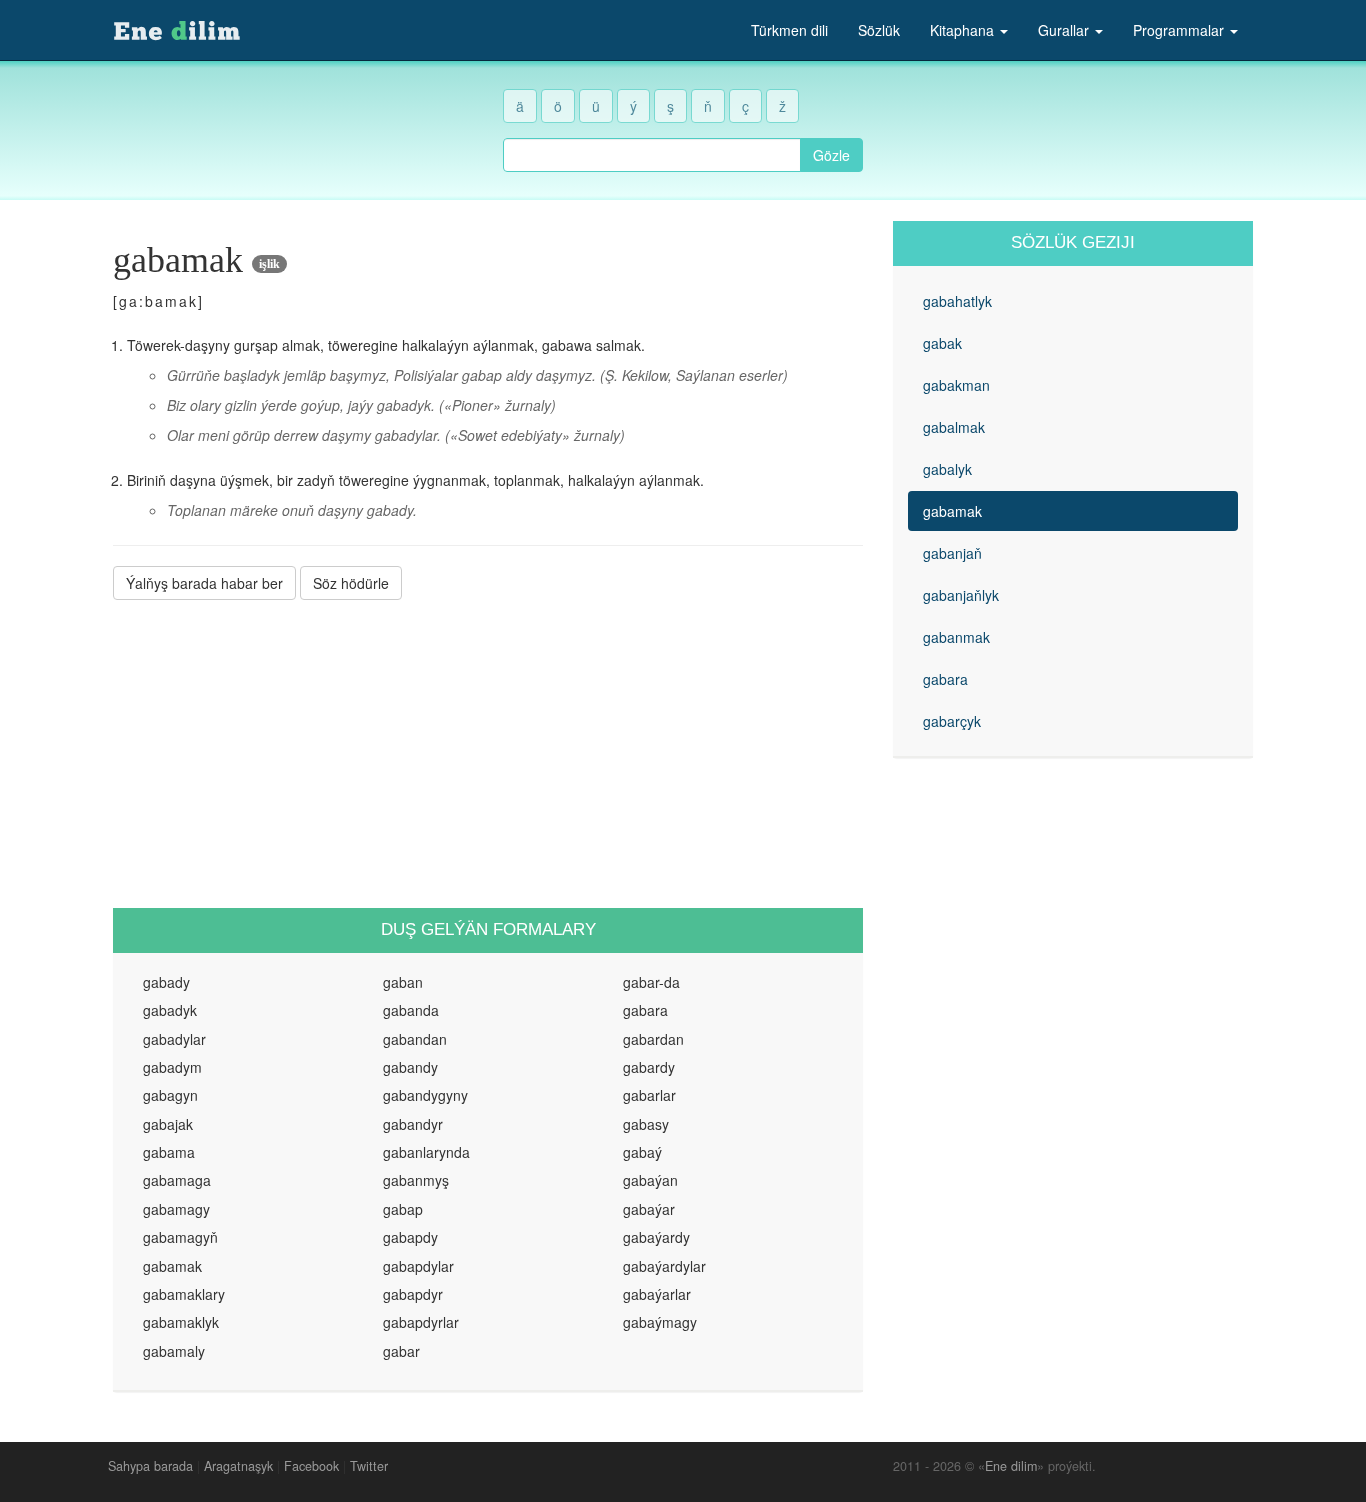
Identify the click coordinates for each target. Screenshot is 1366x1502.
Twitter (369, 1466)
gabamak (952, 511)
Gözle (831, 155)
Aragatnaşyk (238, 1466)
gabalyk (947, 469)
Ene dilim (1011, 1466)
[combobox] (652, 155)
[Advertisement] (488, 754)
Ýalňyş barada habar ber (204, 583)
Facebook (311, 1466)
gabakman (956, 385)
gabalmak (954, 427)
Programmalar (1180, 30)
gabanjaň (952, 553)
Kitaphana (964, 30)
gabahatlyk (957, 301)
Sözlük (879, 30)
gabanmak (956, 637)
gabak (942, 343)
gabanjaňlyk (961, 595)
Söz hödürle (351, 583)
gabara (945, 679)
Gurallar (1065, 30)
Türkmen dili (789, 30)
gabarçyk (952, 721)
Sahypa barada (150, 1466)
